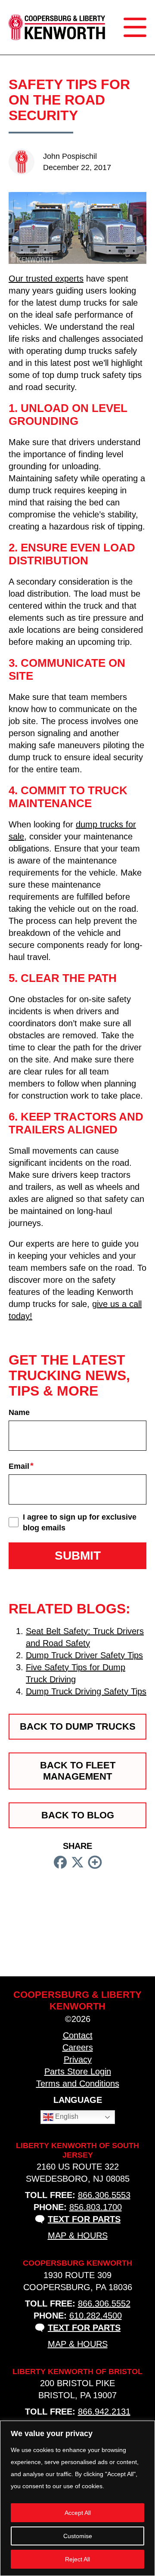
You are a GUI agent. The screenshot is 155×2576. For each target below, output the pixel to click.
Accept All (78, 2513)
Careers (78, 2047)
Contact (78, 2035)
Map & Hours (78, 2235)
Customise (78, 2536)
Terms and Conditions (78, 2084)
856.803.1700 (96, 2207)
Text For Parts (84, 2219)
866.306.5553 (104, 2195)
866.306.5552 (104, 2304)
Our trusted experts (46, 279)
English (66, 2116)
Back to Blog (78, 1815)
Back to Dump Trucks (78, 1726)
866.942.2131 (104, 2412)
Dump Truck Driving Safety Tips (86, 1691)
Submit (78, 1556)
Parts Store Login (78, 2071)
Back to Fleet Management (78, 1771)
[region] (77, 2498)
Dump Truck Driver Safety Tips (84, 1655)
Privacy (78, 2059)
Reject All (77, 2559)
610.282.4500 (96, 2316)
